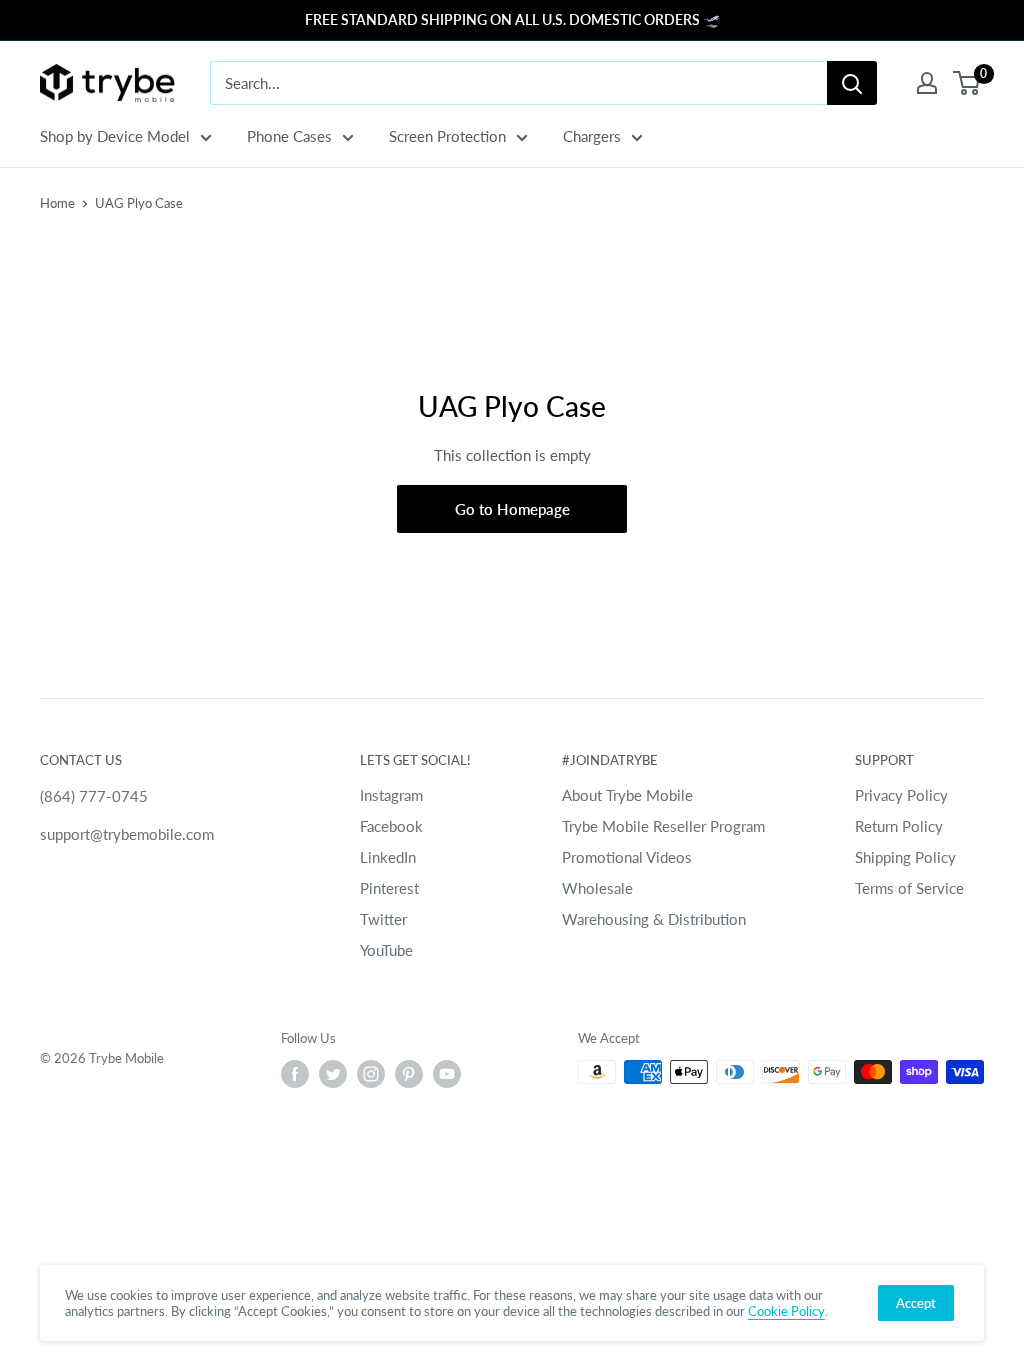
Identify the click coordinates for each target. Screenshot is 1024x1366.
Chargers (592, 136)
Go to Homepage (512, 509)
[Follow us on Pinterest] (409, 1074)
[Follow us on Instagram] (371, 1074)
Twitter (383, 919)
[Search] (852, 83)
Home (57, 203)
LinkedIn (388, 857)
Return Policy (899, 826)
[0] (967, 83)
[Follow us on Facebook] (295, 1074)
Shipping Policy (905, 857)
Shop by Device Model (115, 136)
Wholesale (597, 888)
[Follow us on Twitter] (333, 1074)
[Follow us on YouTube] (447, 1074)
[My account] (927, 83)
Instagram (391, 795)
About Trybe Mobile (627, 795)
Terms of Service (909, 888)
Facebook (391, 826)
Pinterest (389, 888)
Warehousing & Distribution (654, 919)
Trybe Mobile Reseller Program (663, 826)
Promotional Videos (627, 857)
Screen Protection (447, 136)
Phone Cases (289, 136)
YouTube (386, 950)
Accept (916, 1303)
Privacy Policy (901, 795)
